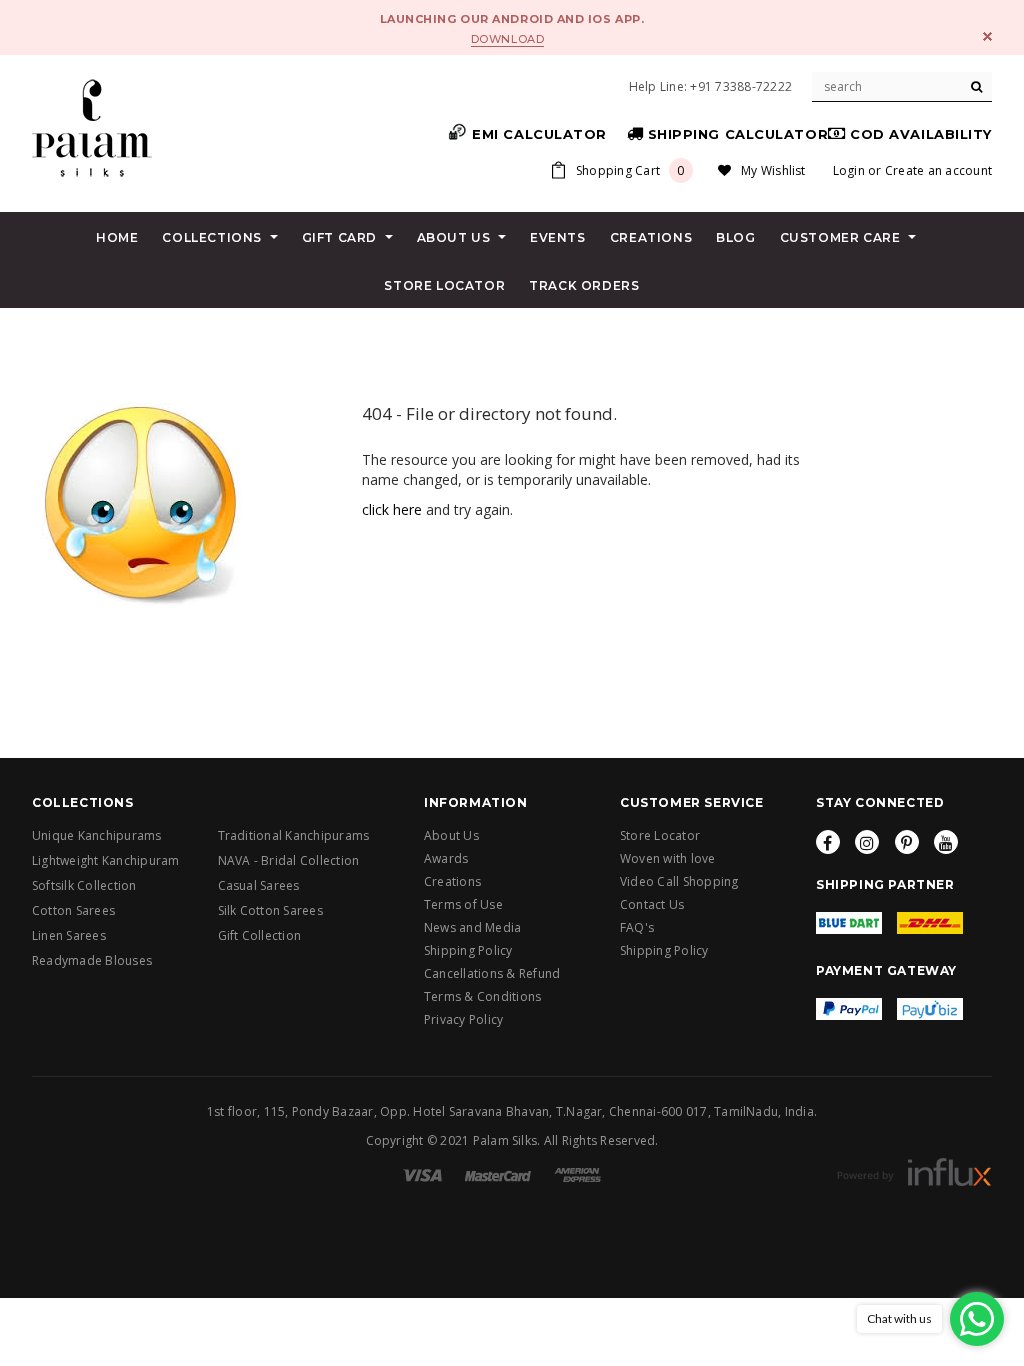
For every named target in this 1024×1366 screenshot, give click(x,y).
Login (849, 170)
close (987, 36)
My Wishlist (773, 170)
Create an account (938, 170)
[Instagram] (867, 842)
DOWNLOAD (507, 39)
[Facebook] (828, 842)
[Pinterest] (907, 842)
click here (392, 509)
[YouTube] (946, 842)
